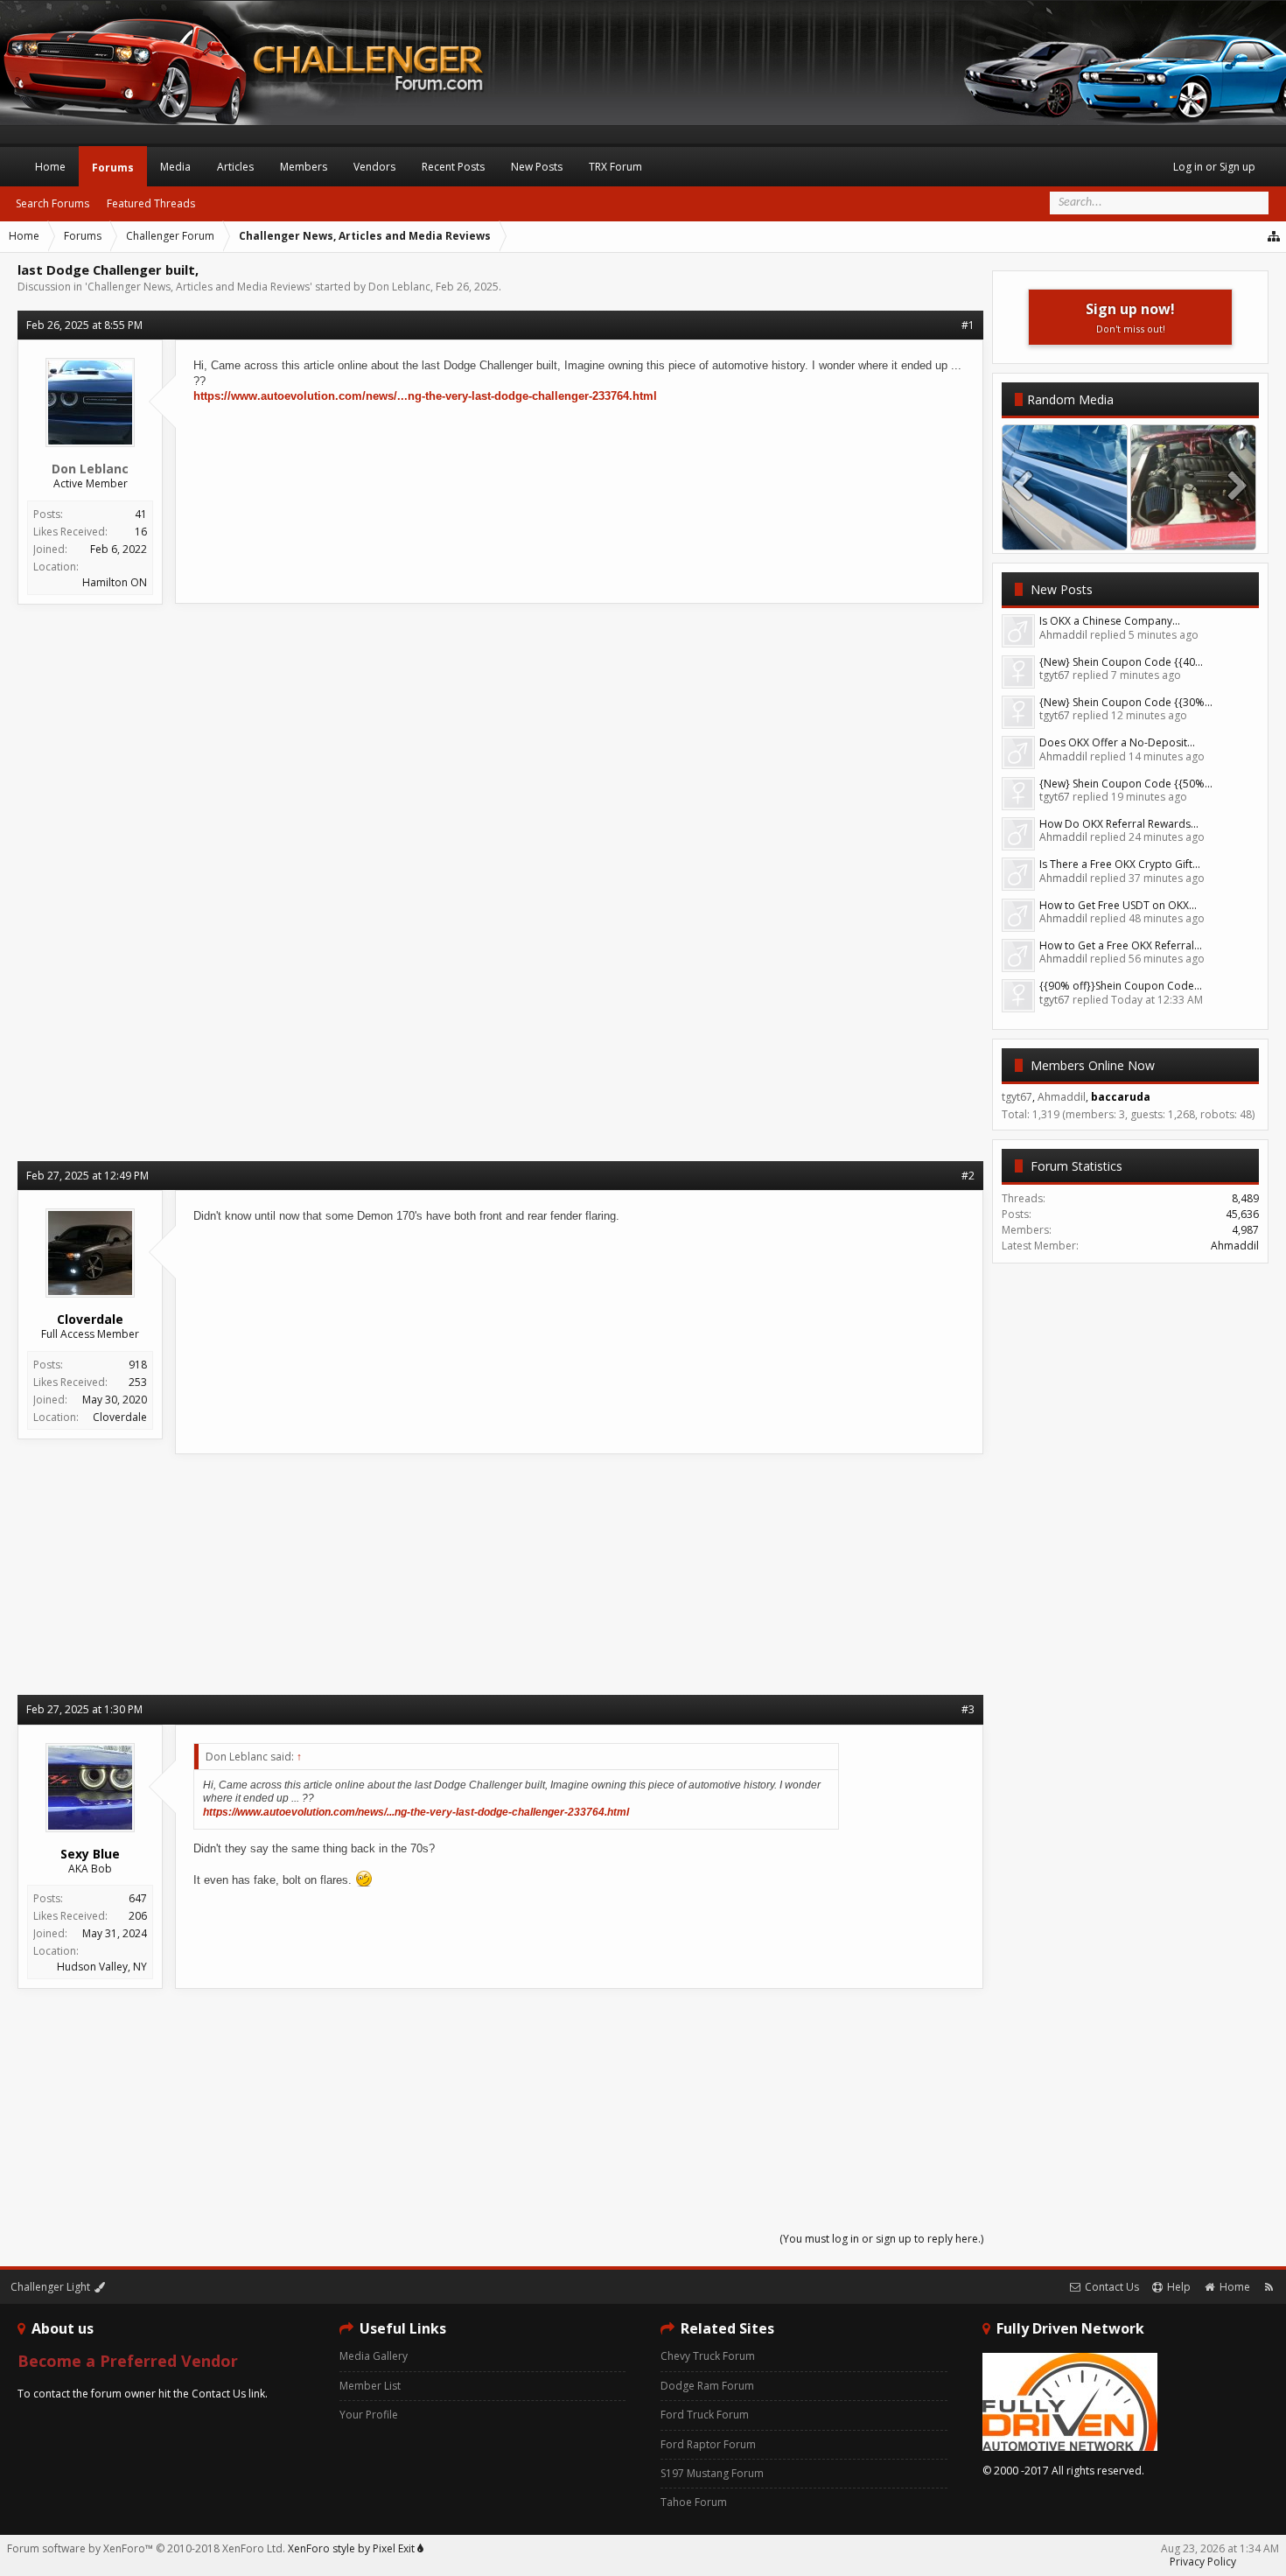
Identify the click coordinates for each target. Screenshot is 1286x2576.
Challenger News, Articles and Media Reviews (199, 287)
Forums (113, 168)
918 (138, 1365)
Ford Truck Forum (705, 2415)
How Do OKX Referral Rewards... (1119, 824)
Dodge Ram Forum (707, 2386)
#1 (968, 325)
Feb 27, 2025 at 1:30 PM (84, 1709)
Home (50, 167)
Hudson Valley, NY (102, 1967)
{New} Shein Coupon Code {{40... (1121, 662)
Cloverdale (120, 1417)
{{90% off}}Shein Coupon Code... (1121, 986)
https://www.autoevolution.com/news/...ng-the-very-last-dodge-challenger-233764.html (425, 396)
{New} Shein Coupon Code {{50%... (1126, 784)
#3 (968, 1709)
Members (304, 167)
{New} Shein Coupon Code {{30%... (1126, 702)
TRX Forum (615, 167)
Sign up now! (1130, 317)
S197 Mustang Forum (712, 2473)
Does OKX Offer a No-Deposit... (1117, 742)
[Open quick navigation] (1275, 236)
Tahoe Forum (694, 2502)
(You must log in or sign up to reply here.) (881, 2239)
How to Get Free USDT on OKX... (1118, 905)
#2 (968, 1176)
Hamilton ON (115, 582)
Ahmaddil (1235, 1246)
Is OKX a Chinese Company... (1110, 621)
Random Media (1070, 399)
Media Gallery (374, 2356)
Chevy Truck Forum (708, 2356)
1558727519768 (1193, 532)
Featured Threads (151, 203)
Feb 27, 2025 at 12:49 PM (87, 1176)
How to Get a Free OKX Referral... (1121, 945)
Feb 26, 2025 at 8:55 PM (84, 325)
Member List (370, 2386)
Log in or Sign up (1214, 167)
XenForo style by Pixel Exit (353, 2548)
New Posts (1062, 589)
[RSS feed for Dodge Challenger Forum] (1269, 2287)
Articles (235, 167)
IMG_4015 (1065, 532)
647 (138, 1898)
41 (141, 514)
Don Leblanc (399, 287)
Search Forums (52, 203)
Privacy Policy (1203, 2562)
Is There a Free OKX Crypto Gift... (1120, 864)
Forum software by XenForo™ (146, 2548)
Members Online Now (1093, 1065)
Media (175, 167)
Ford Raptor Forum (708, 2444)
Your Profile (369, 2415)
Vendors (374, 167)
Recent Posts (453, 167)
